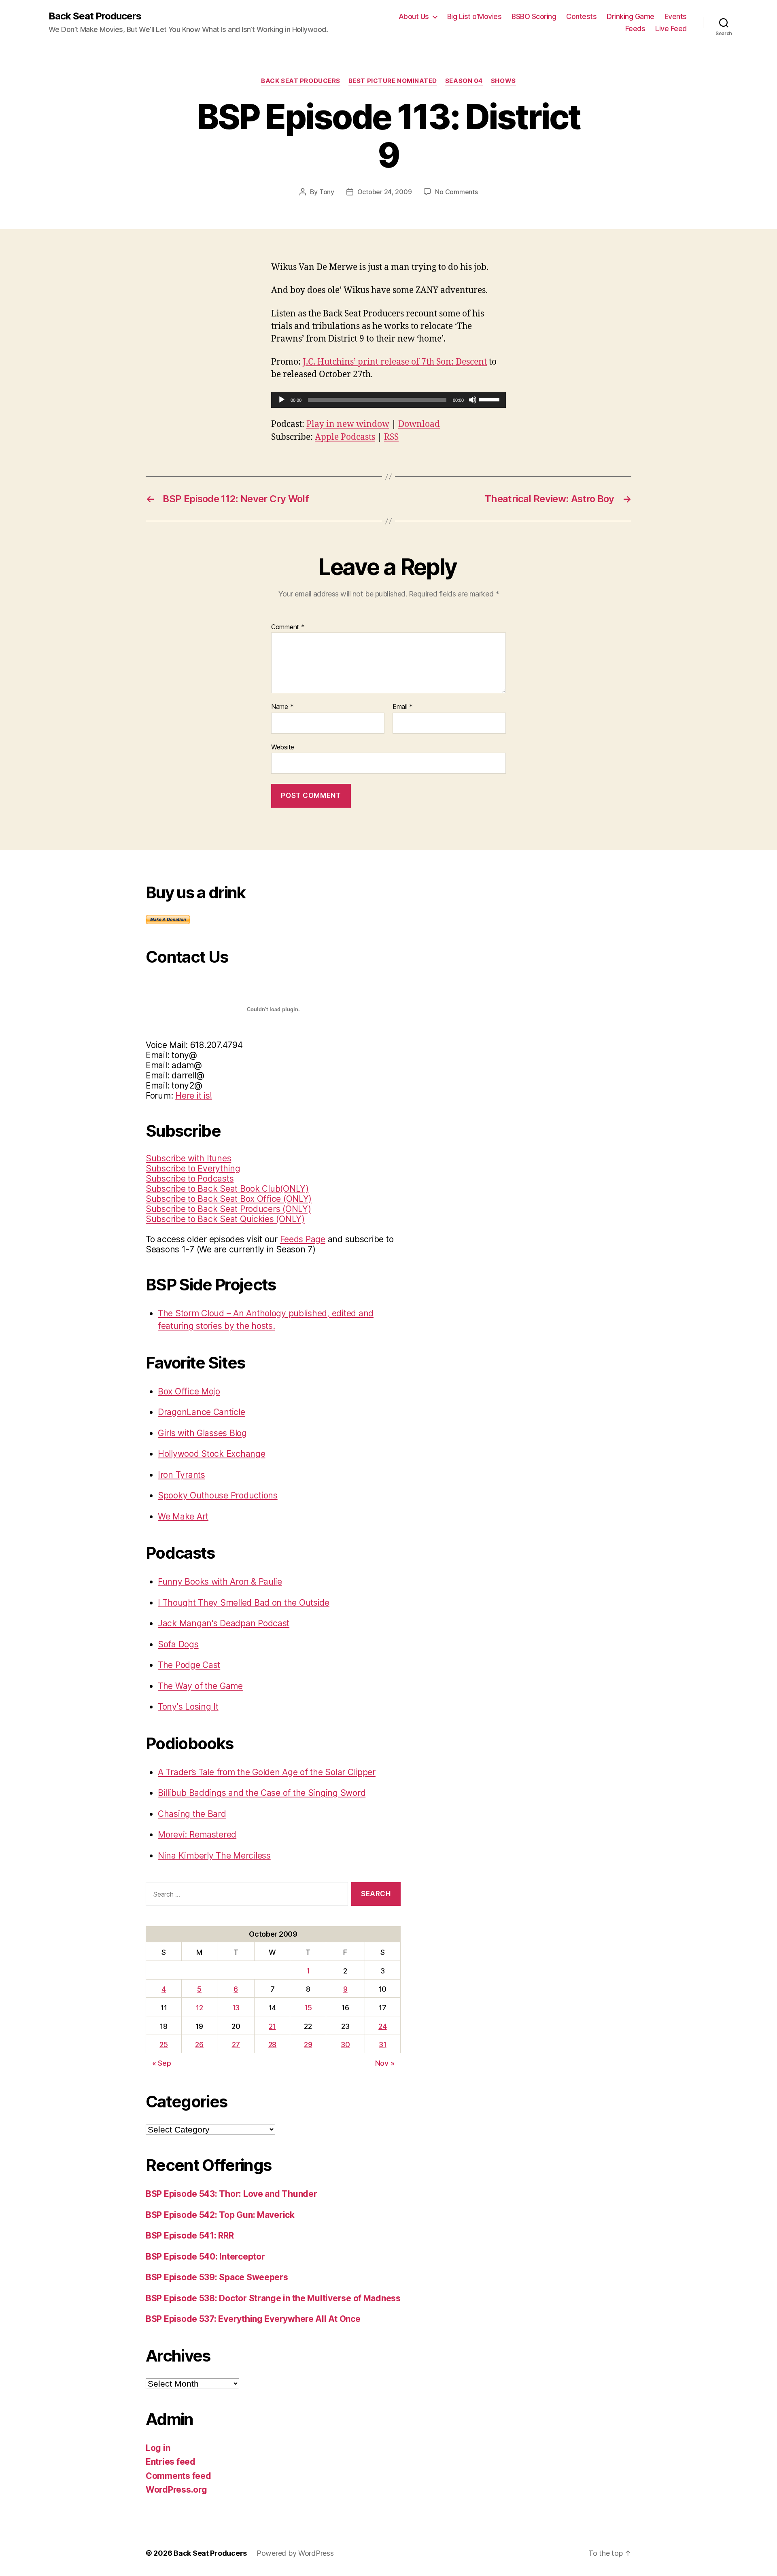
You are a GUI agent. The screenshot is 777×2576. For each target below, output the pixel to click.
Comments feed (178, 2476)
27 (236, 2044)
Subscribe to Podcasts (190, 1179)
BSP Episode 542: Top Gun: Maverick (220, 2215)
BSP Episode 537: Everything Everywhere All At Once (253, 2319)
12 (199, 2008)
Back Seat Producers (95, 16)
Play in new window (348, 424)
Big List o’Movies (474, 16)
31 (382, 2044)
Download (419, 424)
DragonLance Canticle (202, 1412)
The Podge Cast (189, 1665)
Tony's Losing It (188, 1707)
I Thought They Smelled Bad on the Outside (244, 1603)
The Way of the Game (200, 1686)
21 (272, 2026)
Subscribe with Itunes (188, 1158)
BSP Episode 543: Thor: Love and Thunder (231, 2194)
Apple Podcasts (345, 437)
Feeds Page (303, 1239)
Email (403, 707)
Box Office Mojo (189, 1391)
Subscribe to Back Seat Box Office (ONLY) (229, 1199)
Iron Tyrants (182, 1475)
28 (272, 2044)
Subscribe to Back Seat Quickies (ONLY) (225, 1219)
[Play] (282, 400)
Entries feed (171, 2462)
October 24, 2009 (385, 192)
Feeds (635, 29)
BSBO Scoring (534, 16)
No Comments (456, 192)
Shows (503, 81)
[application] (388, 400)
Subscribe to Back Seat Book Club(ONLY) (227, 1189)
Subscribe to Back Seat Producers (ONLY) (228, 1209)
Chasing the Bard (192, 1814)
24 (382, 2026)
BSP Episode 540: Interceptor (205, 2257)
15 (308, 2008)
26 (199, 2044)
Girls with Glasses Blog (202, 1433)
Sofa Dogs (178, 1644)
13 (236, 2008)
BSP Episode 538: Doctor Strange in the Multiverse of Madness (273, 2298)
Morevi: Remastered (197, 1834)
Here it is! (194, 1096)
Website (283, 747)
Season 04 (464, 81)
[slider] (490, 399)
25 (163, 2044)
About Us (414, 16)
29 (308, 2044)
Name (282, 707)
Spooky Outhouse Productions (218, 1495)
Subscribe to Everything (193, 1168)
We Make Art (183, 1516)
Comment (288, 627)
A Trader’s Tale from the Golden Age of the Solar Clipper (267, 1772)
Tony (327, 192)
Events (676, 16)
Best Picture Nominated (393, 81)
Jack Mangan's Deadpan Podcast (224, 1623)
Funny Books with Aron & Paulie (220, 1582)
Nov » (385, 2063)
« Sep (162, 2063)
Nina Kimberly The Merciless (214, 1856)
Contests (581, 16)
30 (345, 2044)
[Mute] (473, 400)
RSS (391, 437)
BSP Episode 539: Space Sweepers (217, 2277)
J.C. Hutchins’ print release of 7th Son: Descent (395, 362)
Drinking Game (631, 16)
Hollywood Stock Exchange (212, 1454)
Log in (158, 2448)
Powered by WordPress (295, 2553)
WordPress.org (176, 2490)
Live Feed (671, 29)
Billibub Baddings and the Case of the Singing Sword (262, 1793)
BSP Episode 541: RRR (190, 2235)
